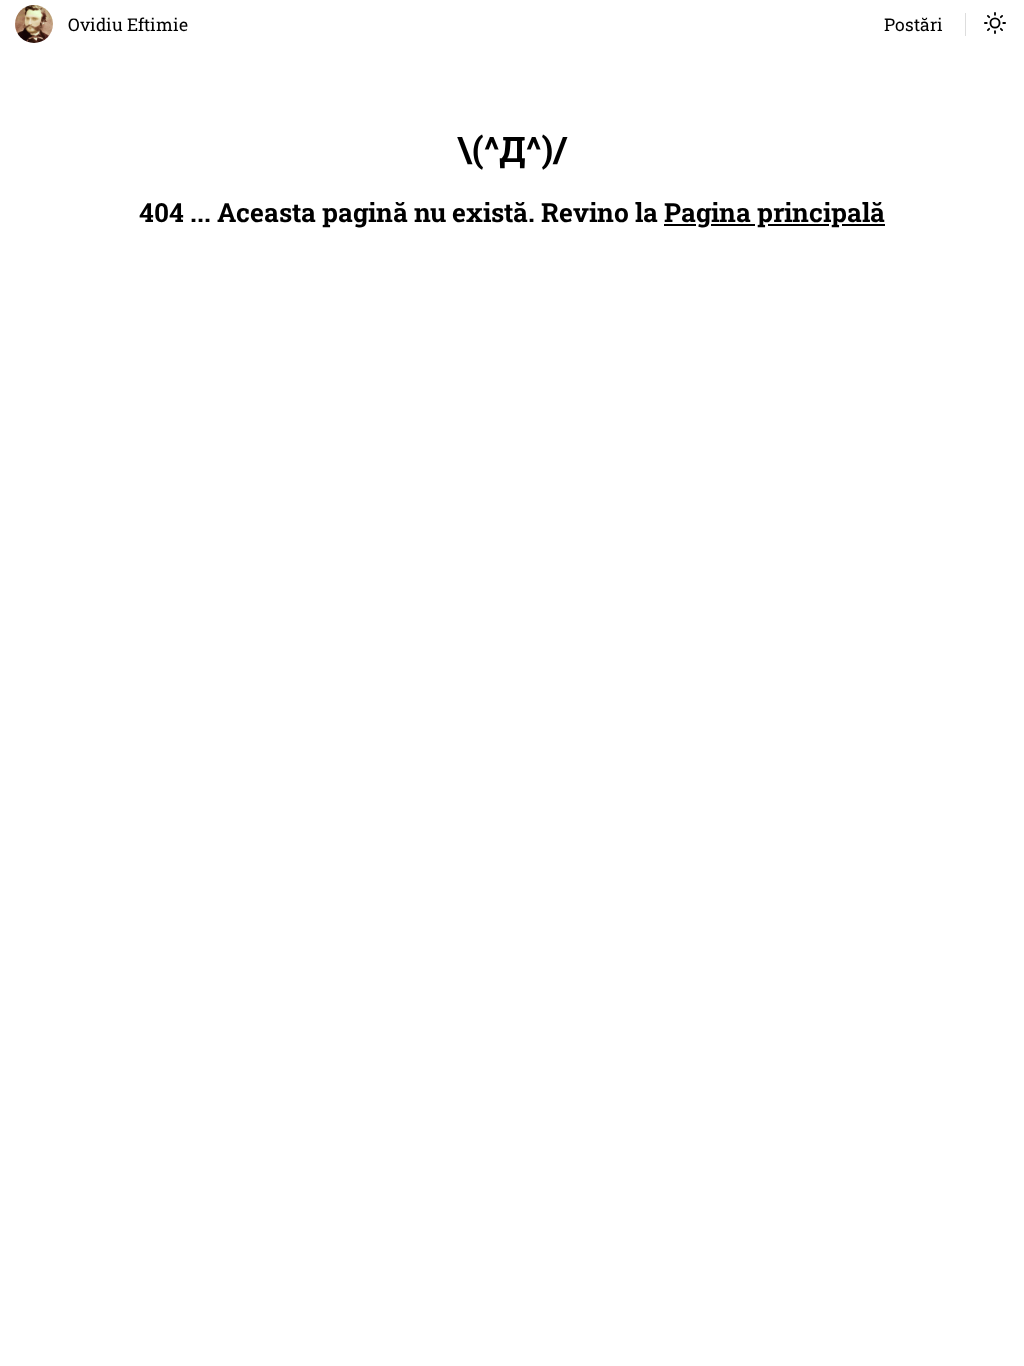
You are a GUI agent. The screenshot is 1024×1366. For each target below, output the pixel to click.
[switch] (995, 25)
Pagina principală (774, 211)
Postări (913, 24)
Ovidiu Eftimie (128, 24)
